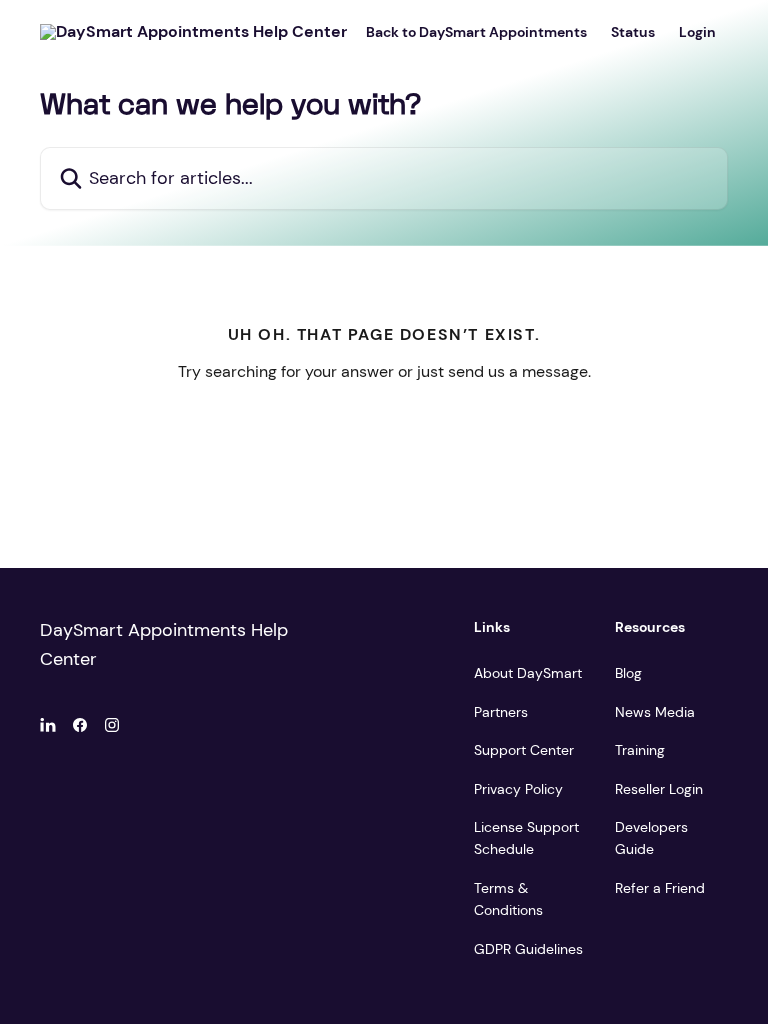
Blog (628, 673)
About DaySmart (528, 673)
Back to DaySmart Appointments (476, 32)
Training (640, 750)
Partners (501, 712)
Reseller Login (659, 789)
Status (633, 32)
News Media (655, 712)
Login (697, 32)
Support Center (524, 750)
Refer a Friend (660, 888)
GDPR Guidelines (528, 949)
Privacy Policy (518, 789)
